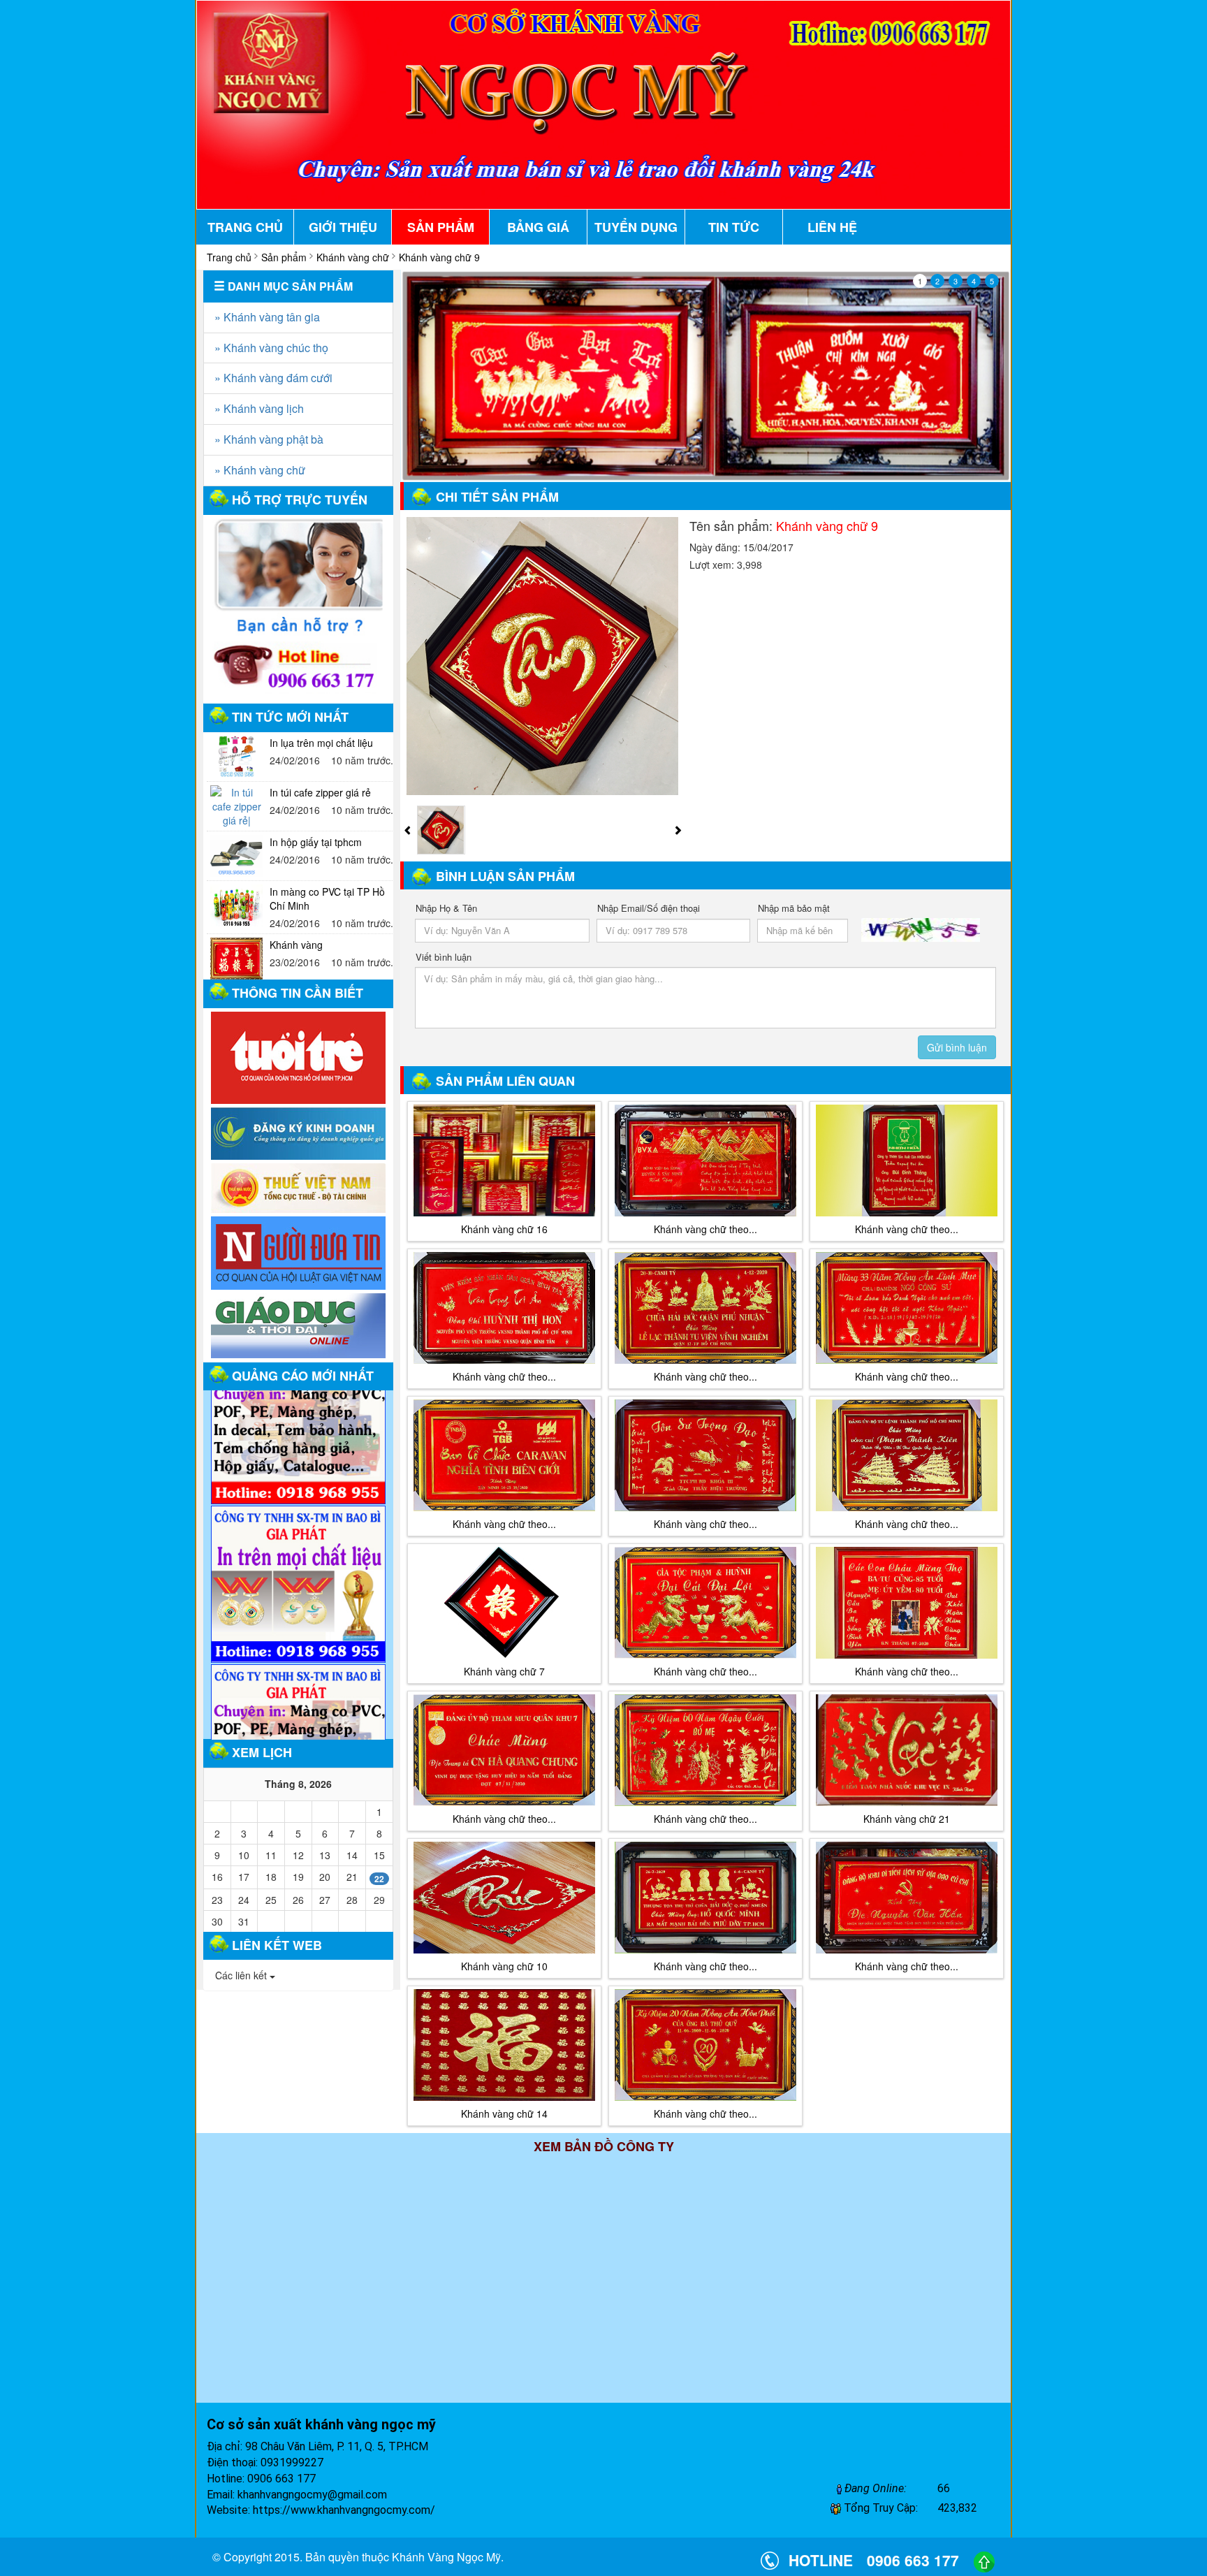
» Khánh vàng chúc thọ (271, 348)
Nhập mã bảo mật (794, 908)
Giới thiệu (343, 227)
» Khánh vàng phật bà (269, 439)
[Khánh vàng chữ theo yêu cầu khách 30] (705, 1603)
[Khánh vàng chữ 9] (543, 655)
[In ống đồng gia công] (236, 959)
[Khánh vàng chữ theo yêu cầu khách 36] (504, 1750)
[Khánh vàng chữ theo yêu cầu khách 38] (907, 1898)
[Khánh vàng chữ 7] (504, 1603)
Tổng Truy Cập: (879, 2508)
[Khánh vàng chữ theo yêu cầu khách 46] (504, 1308)
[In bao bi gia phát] (298, 1399)
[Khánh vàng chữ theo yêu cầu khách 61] (907, 1455)
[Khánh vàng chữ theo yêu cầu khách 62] (705, 1160)
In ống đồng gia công (316, 945)
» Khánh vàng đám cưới (273, 378)
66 (944, 2488)
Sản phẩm (441, 227)
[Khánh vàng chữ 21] (907, 1750)
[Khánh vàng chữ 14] (504, 2045)
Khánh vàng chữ (353, 257)
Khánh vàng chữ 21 (907, 1819)
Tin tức (734, 227)
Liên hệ (832, 227)
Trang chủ (245, 227)
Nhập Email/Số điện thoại (649, 908)
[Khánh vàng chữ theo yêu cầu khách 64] (705, 1308)
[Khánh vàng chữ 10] (504, 1898)
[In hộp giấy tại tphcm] (236, 806)
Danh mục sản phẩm (289, 286)
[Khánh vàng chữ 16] (504, 1160)
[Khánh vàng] (236, 909)
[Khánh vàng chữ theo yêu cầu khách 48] (907, 1308)
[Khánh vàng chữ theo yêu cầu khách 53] (705, 1750)
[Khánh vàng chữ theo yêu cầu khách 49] (705, 1455)
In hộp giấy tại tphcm (316, 792)
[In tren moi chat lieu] (298, 1487)
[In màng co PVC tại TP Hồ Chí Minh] (236, 856)
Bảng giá (538, 227)
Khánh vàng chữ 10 (504, 1966)
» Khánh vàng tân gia (267, 317)
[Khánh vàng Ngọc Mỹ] (706, 376)
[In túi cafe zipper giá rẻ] (236, 757)
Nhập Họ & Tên (446, 908)
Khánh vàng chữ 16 (504, 1229)
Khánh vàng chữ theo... (705, 1229)
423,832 (957, 2508)
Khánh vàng (296, 895)
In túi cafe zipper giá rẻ (320, 743)
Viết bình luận (444, 957)
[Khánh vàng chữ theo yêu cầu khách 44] (907, 1160)
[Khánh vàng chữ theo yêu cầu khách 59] (504, 1455)
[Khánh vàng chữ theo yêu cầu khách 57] (705, 1898)
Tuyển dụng (636, 227)
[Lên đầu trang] (984, 2560)
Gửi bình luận (957, 1047)
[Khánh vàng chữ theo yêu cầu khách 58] (907, 1603)
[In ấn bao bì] (298, 1058)
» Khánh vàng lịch (259, 408)
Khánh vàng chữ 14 (504, 2113)
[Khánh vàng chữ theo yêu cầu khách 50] (705, 2045)
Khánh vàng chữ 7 (504, 1671)
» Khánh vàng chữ (260, 470)
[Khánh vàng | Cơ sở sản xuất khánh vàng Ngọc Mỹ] (603, 103)
